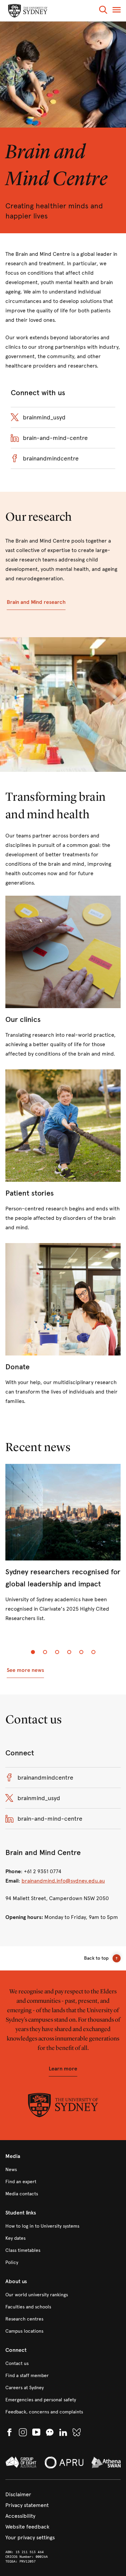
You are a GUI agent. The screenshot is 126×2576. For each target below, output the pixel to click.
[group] (63, 1549)
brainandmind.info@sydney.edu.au (63, 1881)
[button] (103, 11)
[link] (63, 977)
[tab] (33, 1652)
